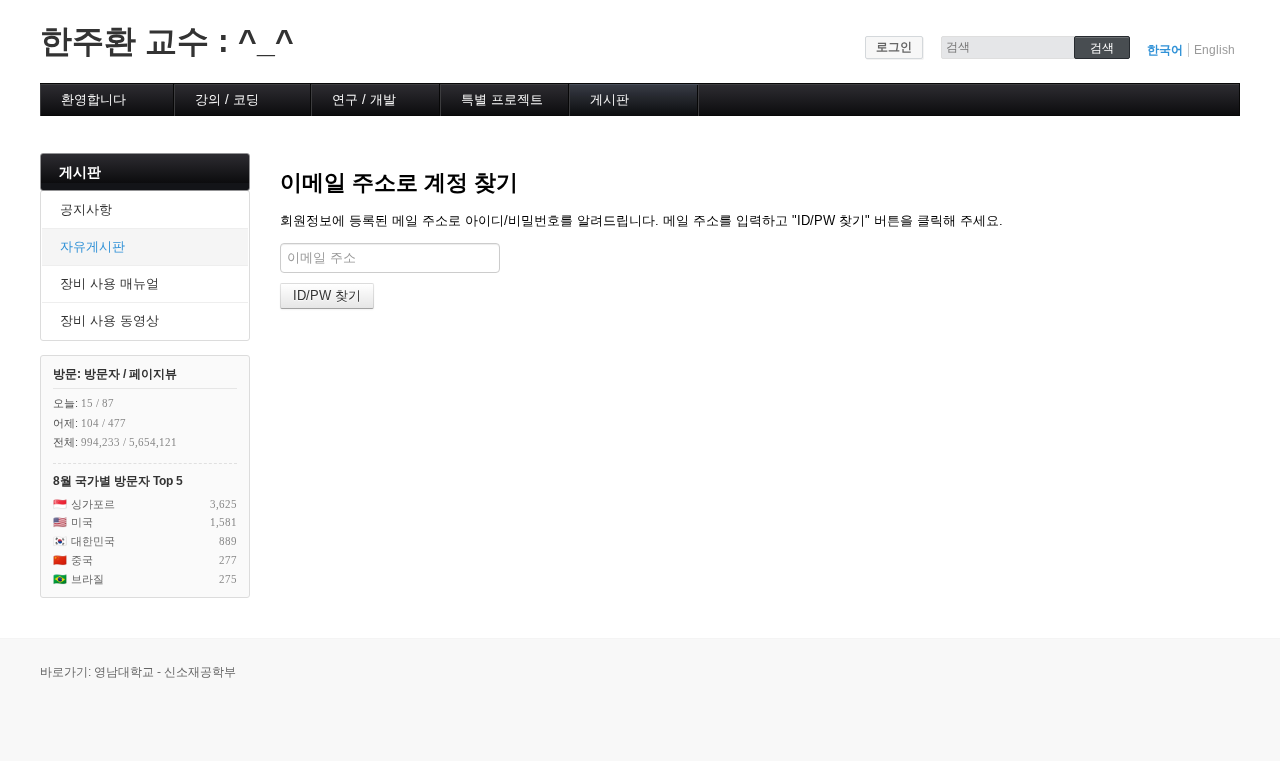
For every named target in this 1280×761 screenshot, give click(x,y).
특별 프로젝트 (502, 99)
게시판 (609, 99)
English (1214, 50)
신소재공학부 (200, 672)
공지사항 (86, 209)
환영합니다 (93, 99)
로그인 (894, 47)
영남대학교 (124, 672)
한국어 (1165, 50)
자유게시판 (92, 246)
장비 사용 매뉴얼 (109, 283)
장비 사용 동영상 (109, 320)
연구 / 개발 (364, 99)
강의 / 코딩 (227, 99)
